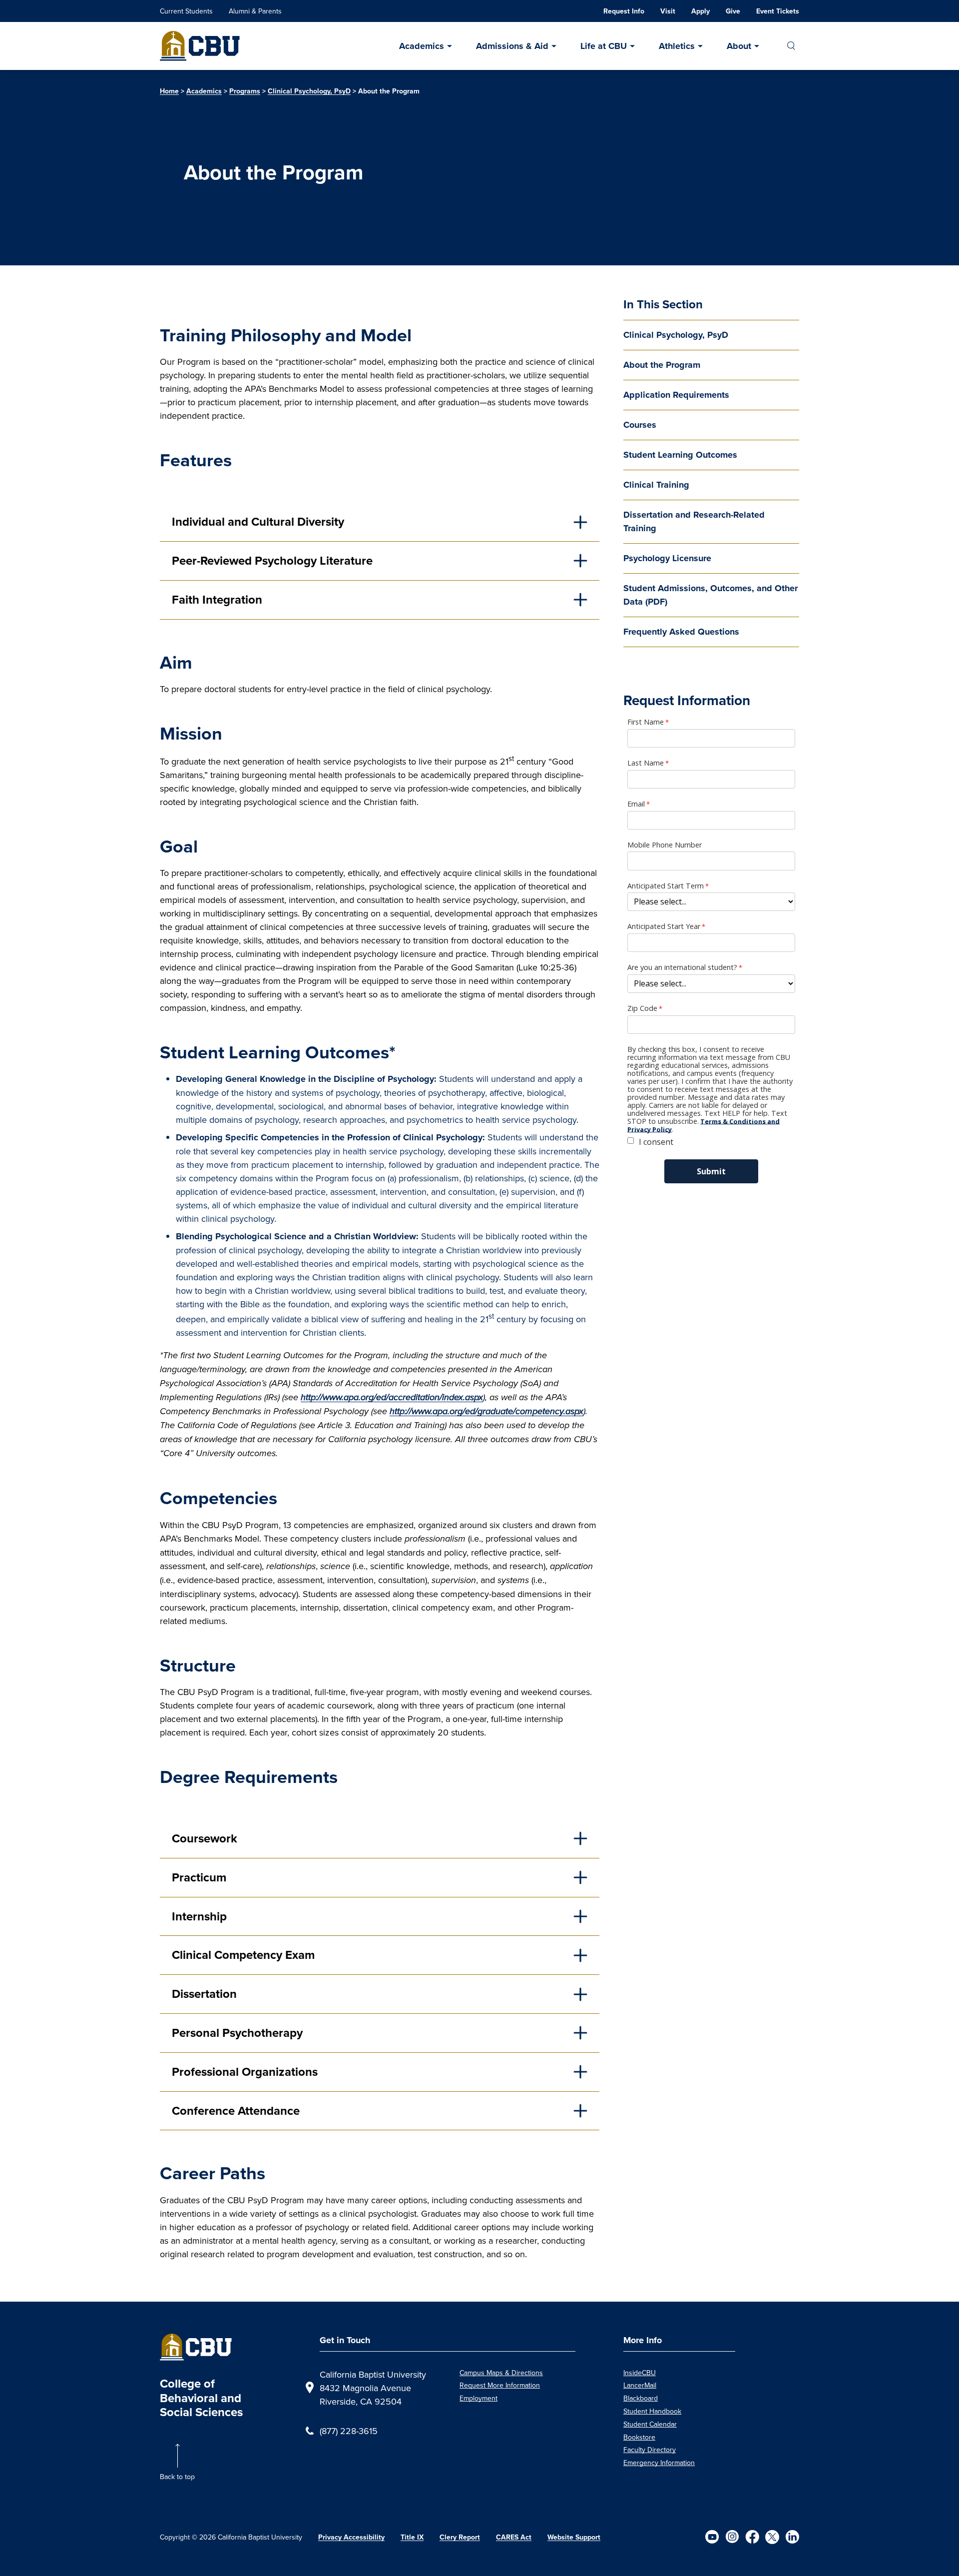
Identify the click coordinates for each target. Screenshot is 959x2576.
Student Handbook (652, 2411)
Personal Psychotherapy (239, 2033)
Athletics (677, 46)
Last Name (646, 763)
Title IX (412, 2537)
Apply (701, 11)
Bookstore (639, 2437)
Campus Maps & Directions (501, 2373)
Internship (199, 1916)
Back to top (177, 2477)
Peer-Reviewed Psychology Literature (274, 561)
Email (636, 804)
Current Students (186, 11)
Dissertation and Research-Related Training (694, 521)
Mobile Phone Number (665, 845)
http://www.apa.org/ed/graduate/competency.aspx (486, 1411)
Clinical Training (656, 485)
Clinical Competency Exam (245, 1955)
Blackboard (641, 2398)
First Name (646, 722)
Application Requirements (676, 395)
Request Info (624, 11)
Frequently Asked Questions (681, 632)
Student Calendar (650, 2424)
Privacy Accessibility (351, 2537)
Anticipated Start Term (666, 886)
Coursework (205, 1838)
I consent (656, 1142)
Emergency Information (659, 2463)
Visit (668, 11)
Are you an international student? (682, 967)
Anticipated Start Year (664, 926)
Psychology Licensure (667, 558)
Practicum (199, 1877)
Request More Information (500, 2385)
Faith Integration (219, 600)
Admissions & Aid (512, 46)
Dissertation (204, 1994)
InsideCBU (640, 2373)
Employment (479, 2398)
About (739, 46)
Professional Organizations (245, 2072)
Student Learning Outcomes (680, 455)
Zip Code (642, 1008)
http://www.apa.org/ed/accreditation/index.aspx (392, 1397)
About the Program (662, 365)
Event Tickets (778, 11)
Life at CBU (604, 46)
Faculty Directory (650, 2450)
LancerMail (640, 2385)
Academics (422, 46)
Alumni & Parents (255, 11)
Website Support (574, 2537)
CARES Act (514, 2537)
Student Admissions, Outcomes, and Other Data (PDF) (711, 595)
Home (169, 91)
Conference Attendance (236, 2111)
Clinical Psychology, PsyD (309, 91)
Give (733, 11)
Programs (245, 91)
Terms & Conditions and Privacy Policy (704, 1125)
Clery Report (460, 2537)
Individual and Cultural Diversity (259, 522)
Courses (640, 425)
